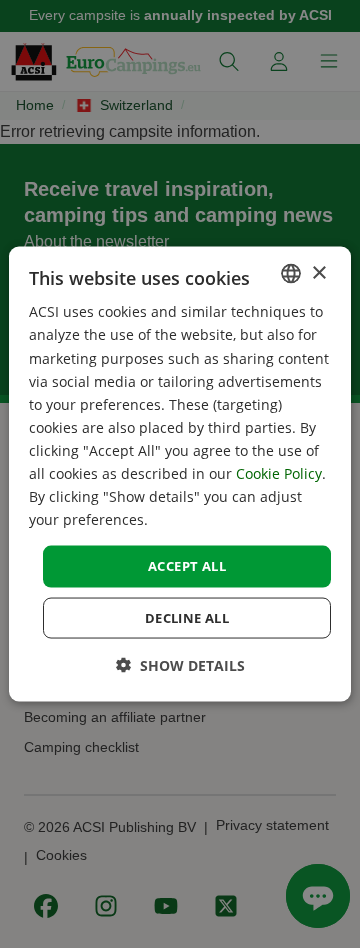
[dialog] (180, 474)
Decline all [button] (187, 617)
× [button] (318, 272)
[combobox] (291, 274)
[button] (180, 664)
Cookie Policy (279, 473)
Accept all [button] (187, 566)
